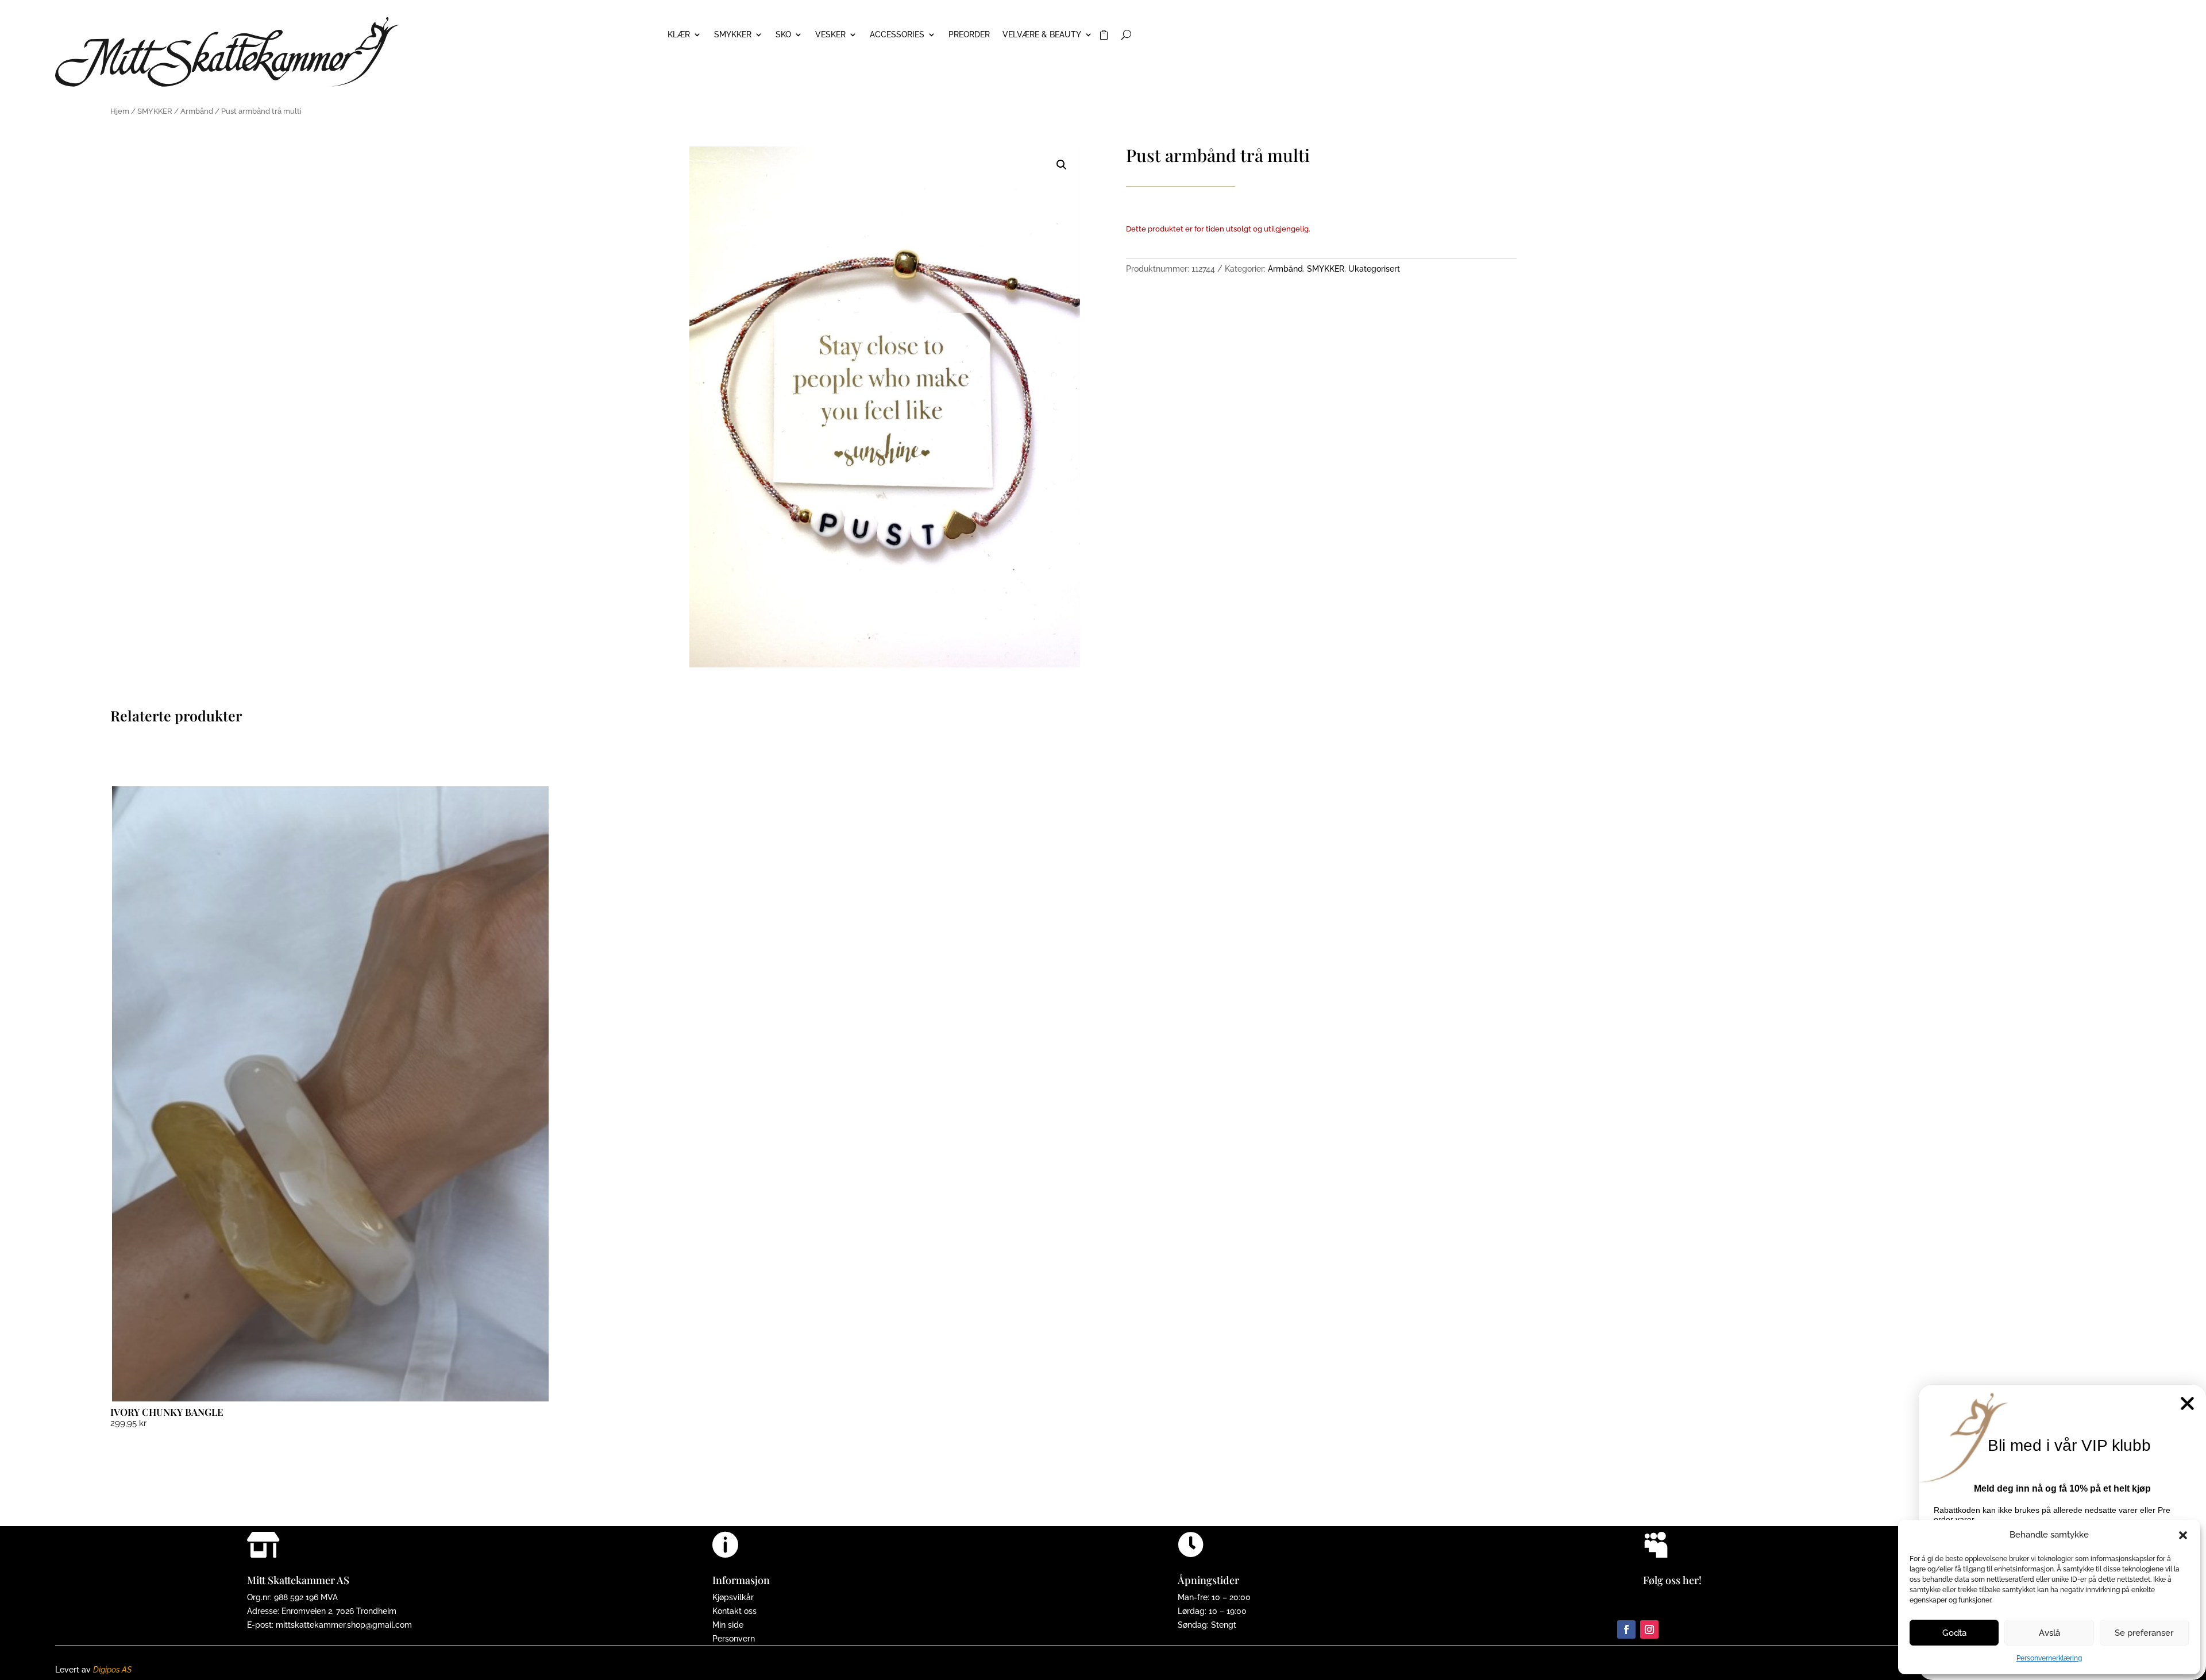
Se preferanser (2144, 1633)
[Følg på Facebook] (1626, 1629)
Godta (1954, 1633)
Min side (728, 1625)
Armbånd (197, 111)
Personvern (734, 1639)
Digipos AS (112, 1670)
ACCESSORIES (897, 35)
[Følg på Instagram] (1649, 1629)
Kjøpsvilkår (733, 1597)
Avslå (2049, 1633)
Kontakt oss (734, 1611)
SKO (783, 35)
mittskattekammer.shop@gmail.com (344, 1625)
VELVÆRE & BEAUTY (1042, 35)
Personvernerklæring (2049, 1658)
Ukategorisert (1374, 269)
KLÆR (679, 35)
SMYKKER (733, 35)
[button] (2183, 1535)
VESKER (830, 35)
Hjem (120, 111)
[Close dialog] (2187, 1403)
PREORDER (969, 35)
